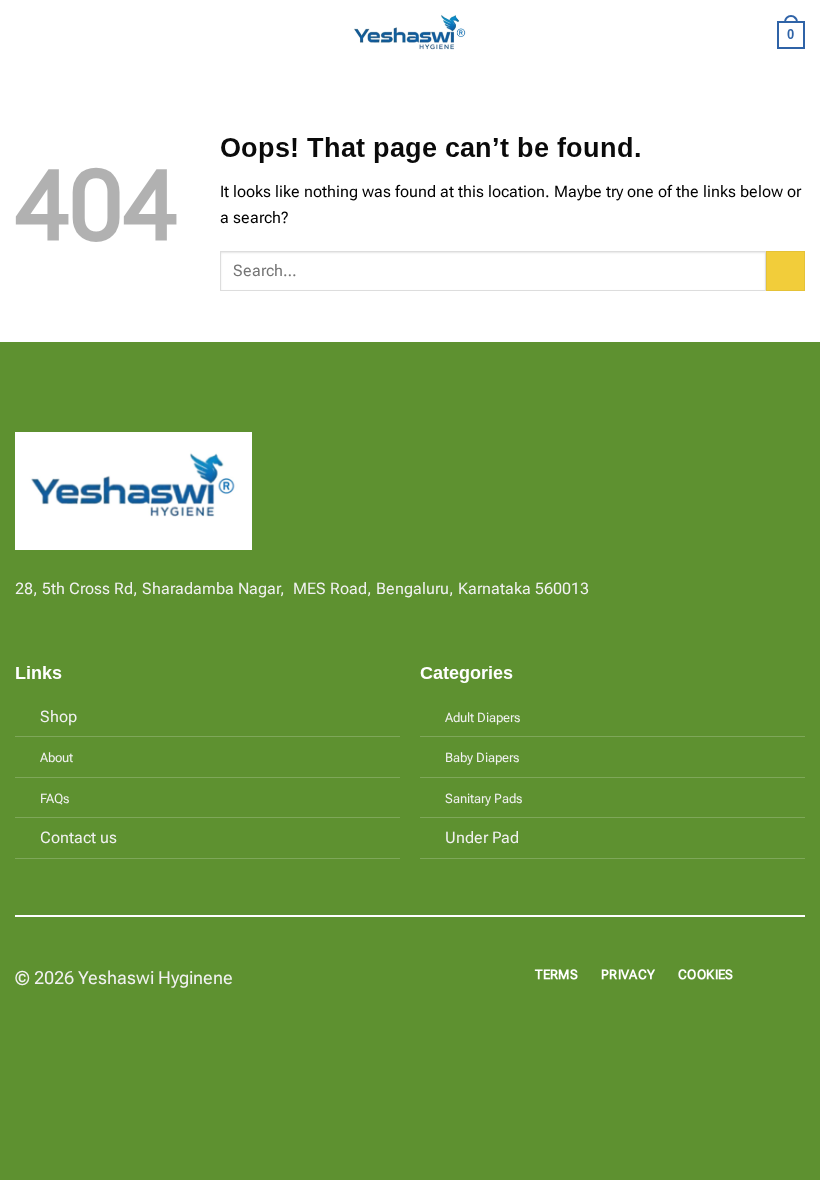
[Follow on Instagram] (52, 616)
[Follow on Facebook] (27, 616)
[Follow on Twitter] (76, 616)
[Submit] (785, 270)
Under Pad (482, 837)
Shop (58, 716)
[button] (27, 34)
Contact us (78, 837)
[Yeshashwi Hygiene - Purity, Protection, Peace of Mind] (410, 35)
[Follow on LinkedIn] (100, 616)
